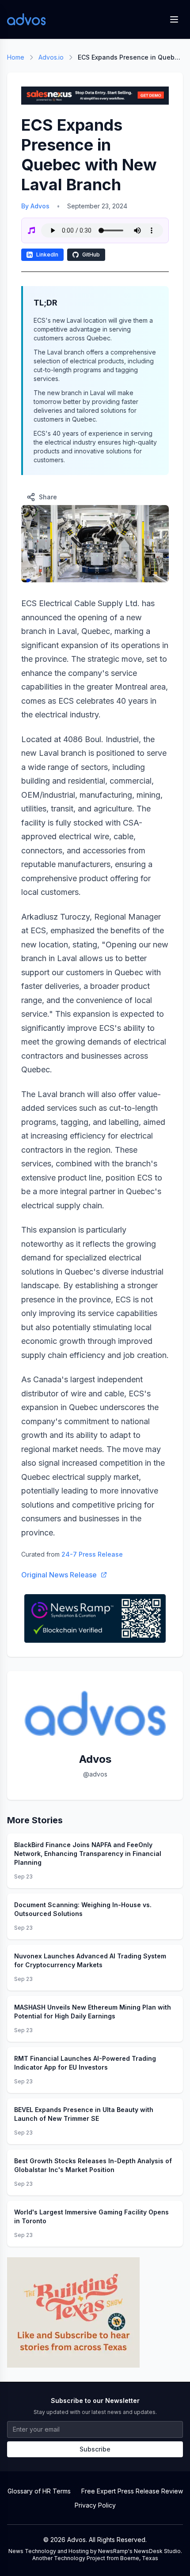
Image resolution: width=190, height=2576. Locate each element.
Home (16, 57)
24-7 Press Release (92, 1554)
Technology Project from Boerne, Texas (106, 2558)
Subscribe (95, 2449)
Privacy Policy (95, 2505)
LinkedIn (47, 255)
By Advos (35, 206)
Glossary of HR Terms (39, 2491)
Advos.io (51, 57)
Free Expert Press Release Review (132, 2491)
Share (48, 497)
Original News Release (59, 1575)
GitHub (91, 255)
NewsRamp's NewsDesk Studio (139, 2551)
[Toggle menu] (174, 19)
